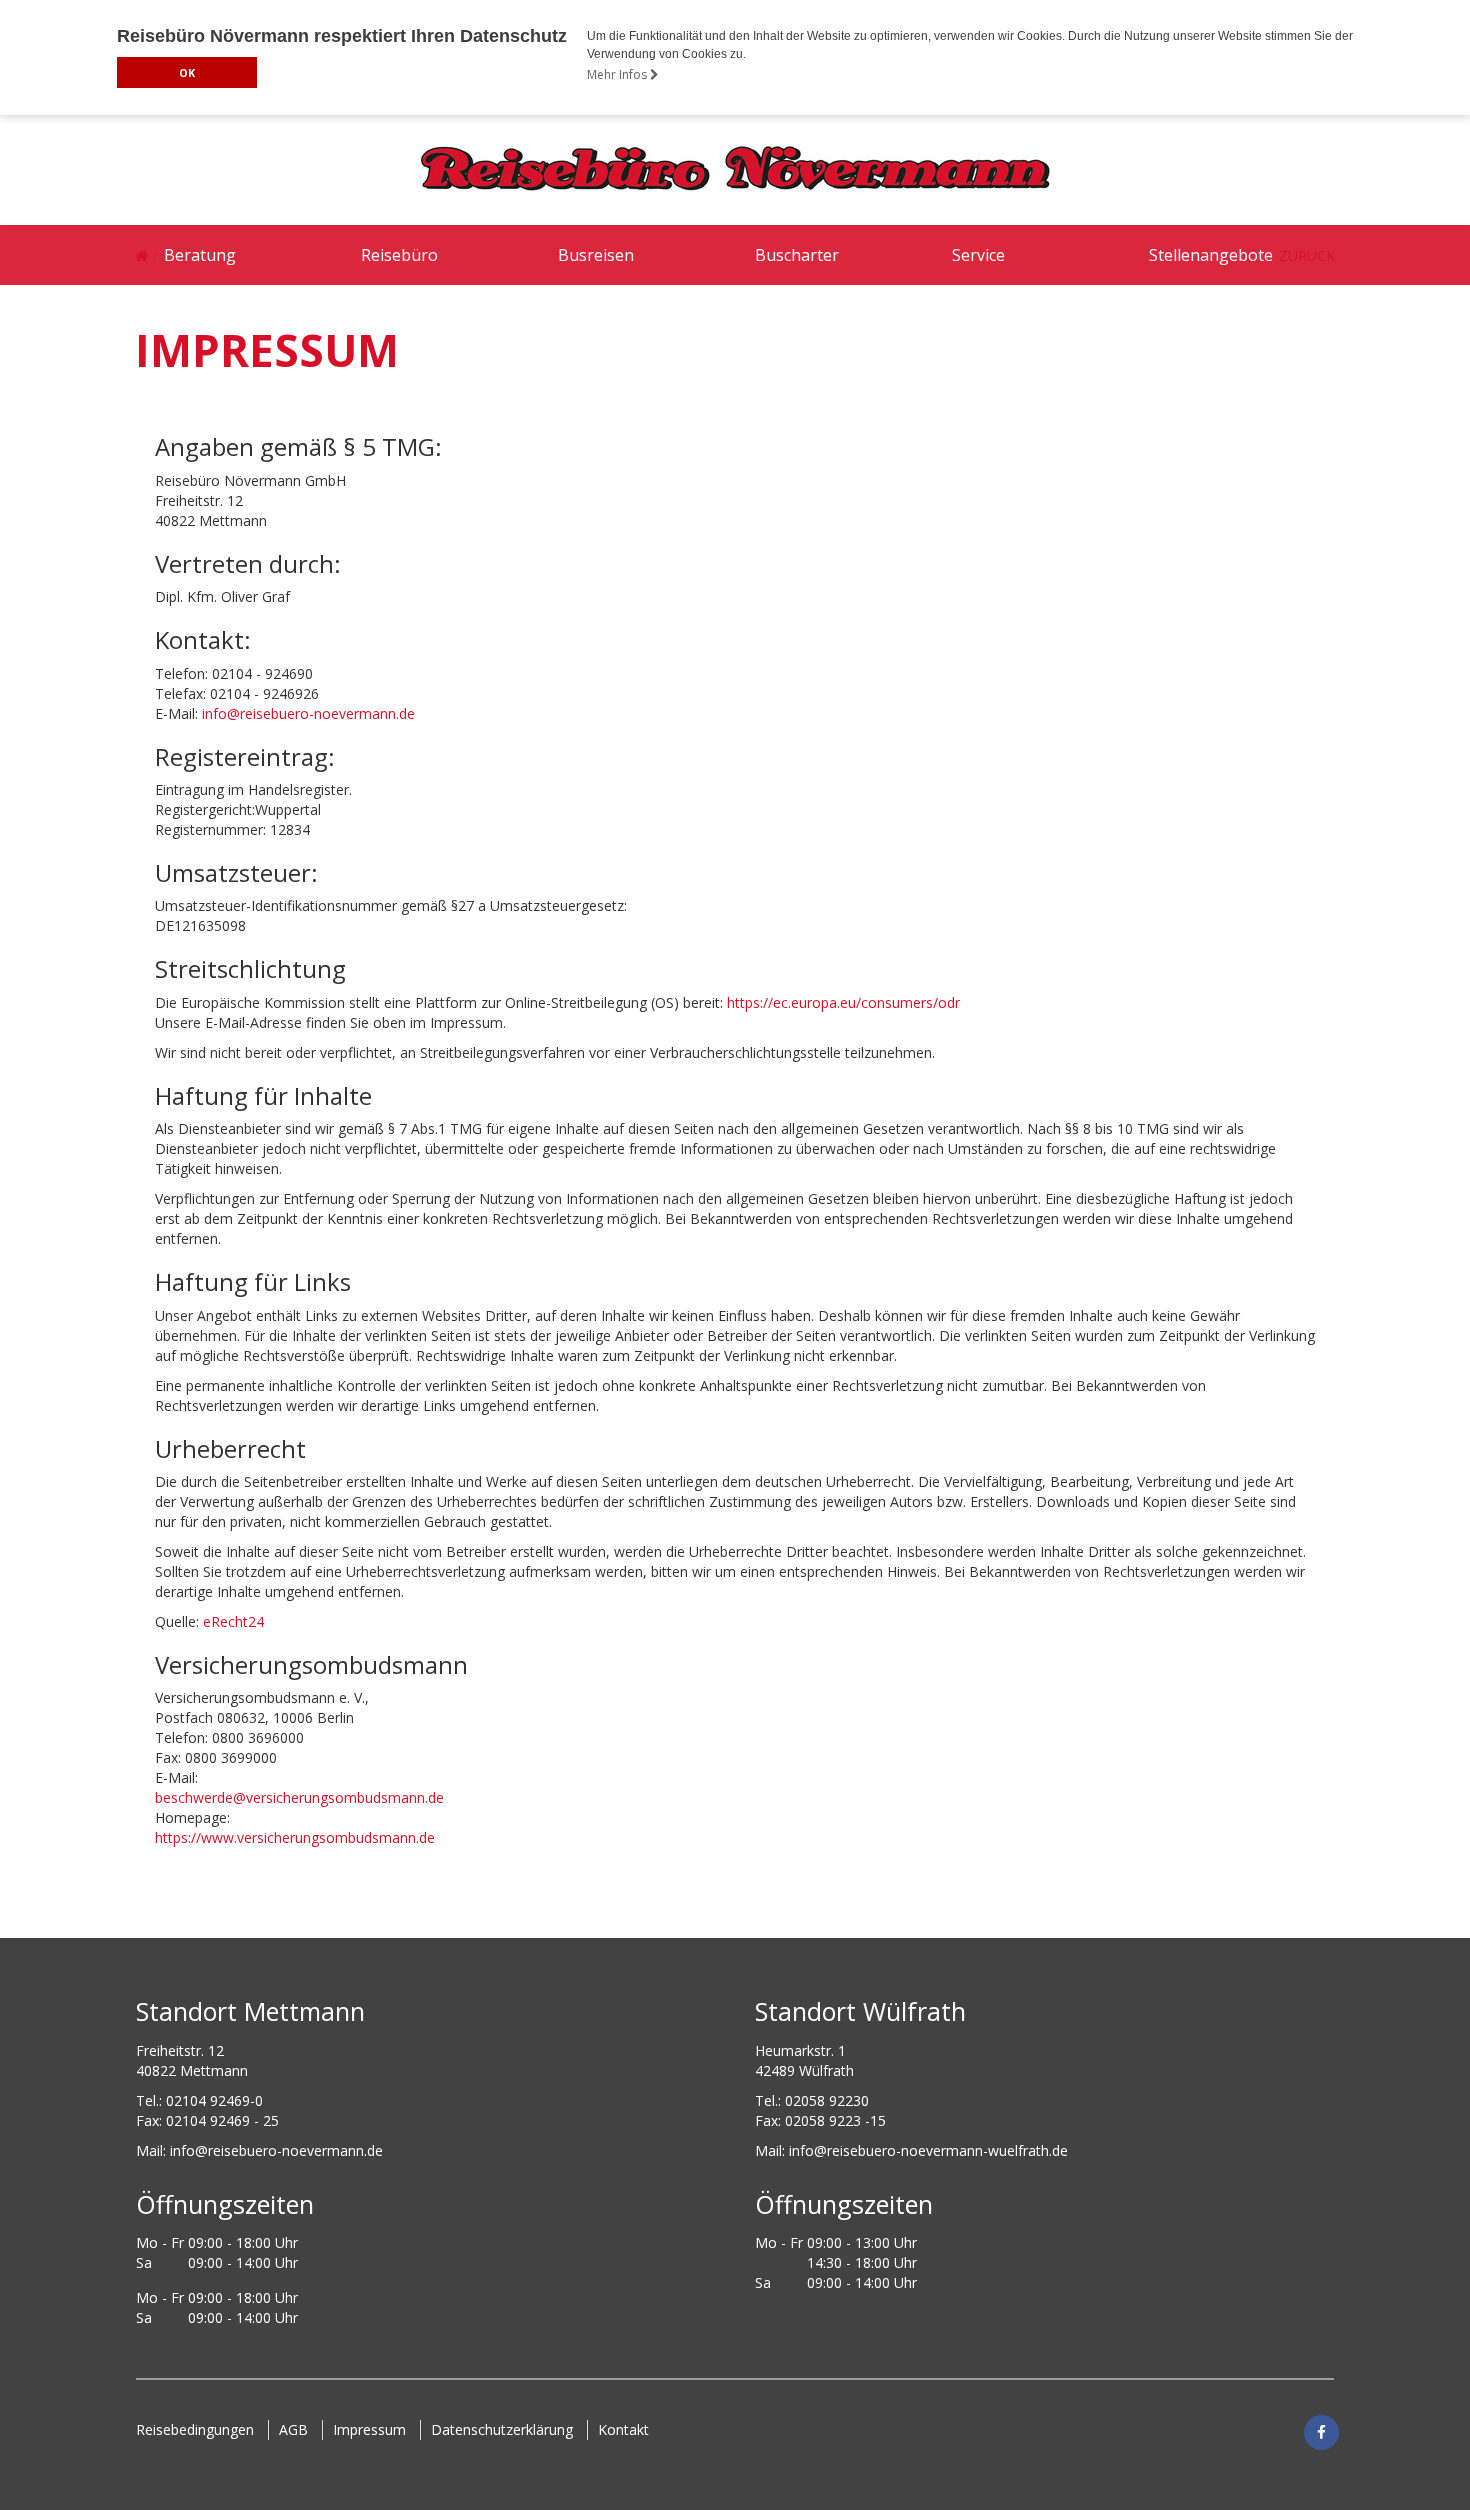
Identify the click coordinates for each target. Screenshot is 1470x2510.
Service (978, 255)
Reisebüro (399, 255)
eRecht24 (233, 1621)
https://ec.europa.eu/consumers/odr (843, 1002)
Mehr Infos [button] (618, 74)
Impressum (369, 2429)
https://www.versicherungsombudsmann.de (295, 1837)
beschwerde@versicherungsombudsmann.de (299, 1797)
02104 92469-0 (214, 2100)
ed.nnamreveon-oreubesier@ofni (276, 2150)
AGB (293, 2429)
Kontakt (623, 2429)
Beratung (200, 255)
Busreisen (596, 255)
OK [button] (187, 72)
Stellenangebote (1211, 255)
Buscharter (797, 255)
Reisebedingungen (195, 2429)
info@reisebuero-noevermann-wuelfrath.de (928, 2150)
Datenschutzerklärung (502, 2429)
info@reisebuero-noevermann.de (308, 713)
